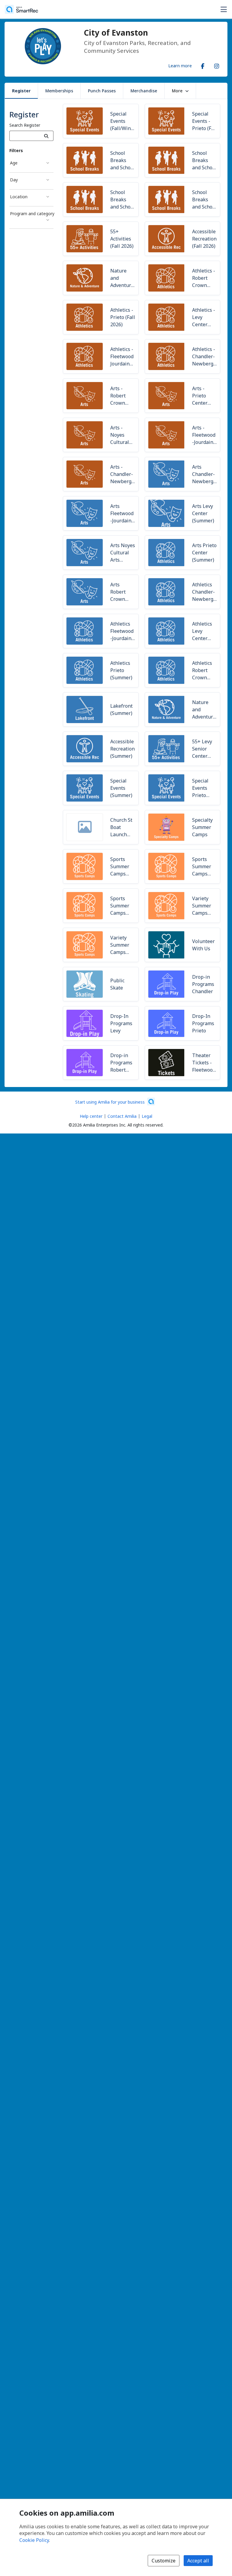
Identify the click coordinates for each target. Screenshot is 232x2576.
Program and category (32, 214)
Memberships (59, 91)
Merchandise (144, 91)
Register (21, 91)
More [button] (177, 91)
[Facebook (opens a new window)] (203, 65)
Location (19, 197)
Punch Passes (102, 91)
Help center (91, 1116)
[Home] (21, 9)
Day (14, 180)
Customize (164, 2561)
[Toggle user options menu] (224, 9)
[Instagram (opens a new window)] (217, 65)
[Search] (46, 136)
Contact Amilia (122, 1116)
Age (14, 163)
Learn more (180, 65)
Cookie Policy (34, 2540)
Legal (147, 1116)
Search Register (25, 125)
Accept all (198, 2561)
